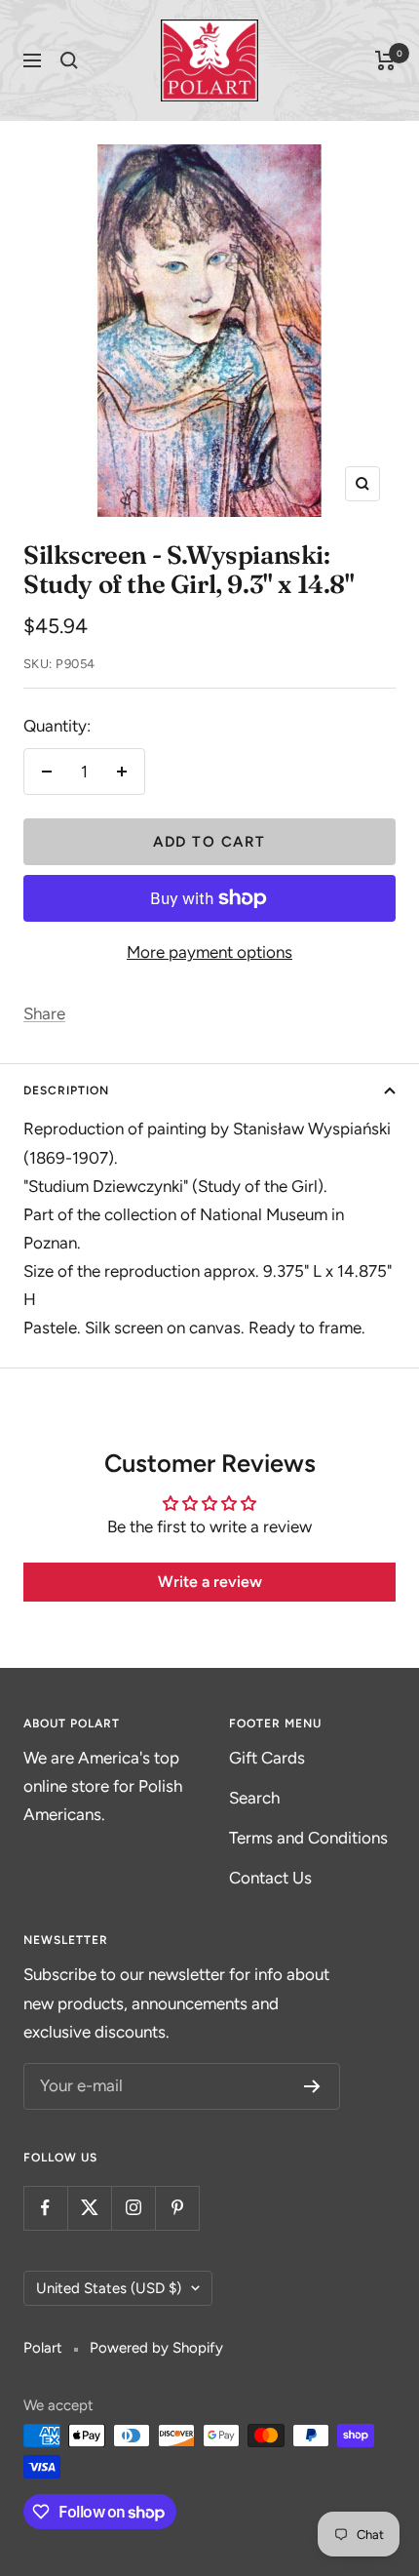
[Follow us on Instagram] (133, 2208)
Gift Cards (267, 1758)
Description (66, 1090)
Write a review (210, 1582)
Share (44, 1013)
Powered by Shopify (156, 2348)
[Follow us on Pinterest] (177, 2208)
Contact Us (270, 1878)
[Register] (312, 2086)
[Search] (69, 60)
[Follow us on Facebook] (45, 2208)
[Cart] (385, 60)
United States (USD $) (109, 2288)
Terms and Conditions (308, 1838)
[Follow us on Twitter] (89, 2208)
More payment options (209, 952)
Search (254, 1798)
